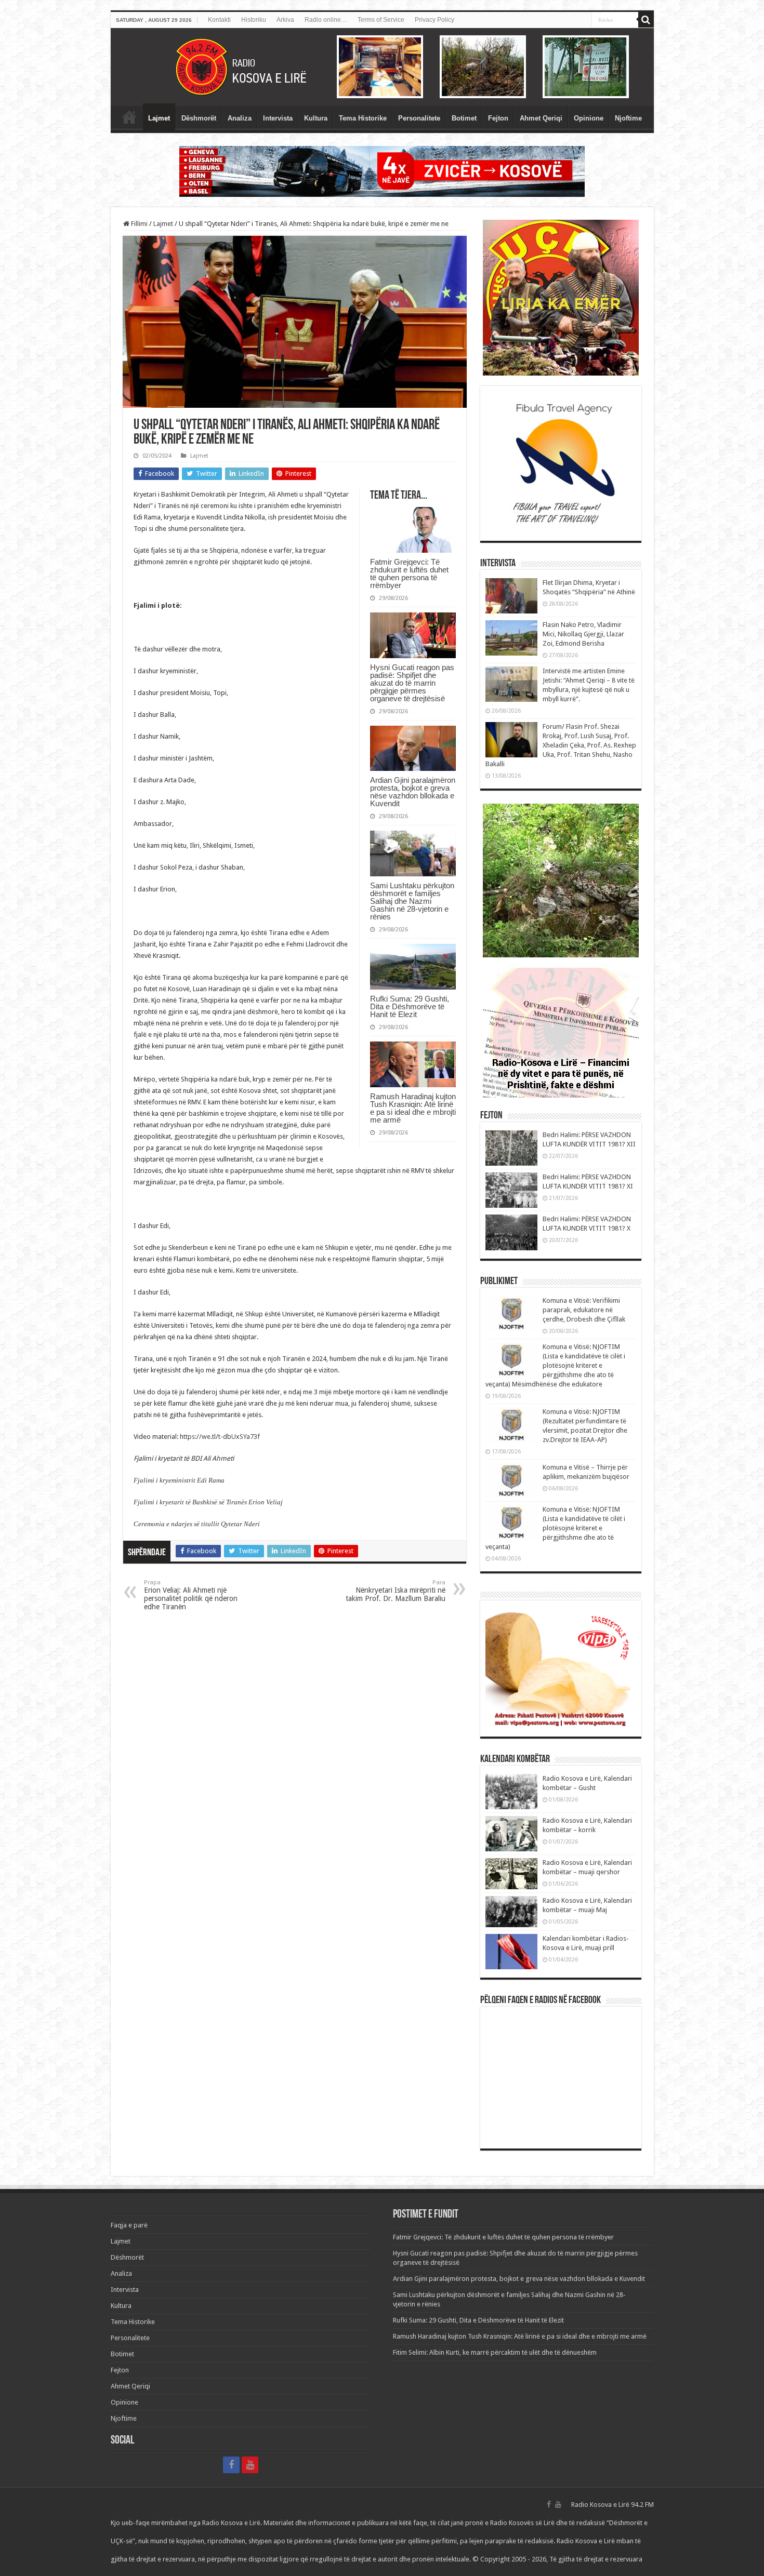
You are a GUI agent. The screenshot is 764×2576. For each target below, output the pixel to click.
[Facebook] (231, 2465)
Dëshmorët (199, 118)
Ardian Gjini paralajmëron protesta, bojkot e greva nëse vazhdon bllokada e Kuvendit (413, 792)
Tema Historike (363, 118)
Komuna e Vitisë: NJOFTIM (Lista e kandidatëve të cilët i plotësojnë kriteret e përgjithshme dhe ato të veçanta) (555, 1528)
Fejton (498, 118)
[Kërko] (646, 20)
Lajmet (159, 118)
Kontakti (219, 20)
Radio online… (326, 20)
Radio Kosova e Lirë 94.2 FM (612, 2505)
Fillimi (139, 224)
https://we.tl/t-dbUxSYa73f (220, 1437)
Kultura (316, 118)
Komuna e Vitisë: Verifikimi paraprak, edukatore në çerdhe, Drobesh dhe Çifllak (584, 1310)
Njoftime (628, 118)
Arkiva (285, 20)
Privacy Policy (434, 20)
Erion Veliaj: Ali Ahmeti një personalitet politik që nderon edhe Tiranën (191, 1595)
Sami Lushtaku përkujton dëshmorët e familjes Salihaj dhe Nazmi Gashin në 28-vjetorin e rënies (412, 901)
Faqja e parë (129, 117)
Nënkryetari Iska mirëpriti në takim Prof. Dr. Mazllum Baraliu (396, 1591)
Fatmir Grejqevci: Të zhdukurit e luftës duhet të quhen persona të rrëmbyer (409, 573)
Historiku (254, 20)
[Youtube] (250, 2465)
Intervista (278, 118)
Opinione (589, 118)
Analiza (240, 118)
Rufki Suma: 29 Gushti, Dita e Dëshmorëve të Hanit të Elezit (410, 1006)
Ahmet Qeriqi (541, 118)
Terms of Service (381, 20)
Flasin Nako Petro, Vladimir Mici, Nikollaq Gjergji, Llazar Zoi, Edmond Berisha (583, 634)
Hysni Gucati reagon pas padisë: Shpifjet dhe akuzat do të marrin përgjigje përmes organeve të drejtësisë (412, 683)
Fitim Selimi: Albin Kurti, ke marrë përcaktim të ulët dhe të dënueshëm (495, 2352)
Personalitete (419, 118)
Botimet (464, 118)
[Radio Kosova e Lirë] (382, 67)
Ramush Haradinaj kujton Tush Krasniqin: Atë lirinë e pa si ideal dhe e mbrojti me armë (413, 1108)
